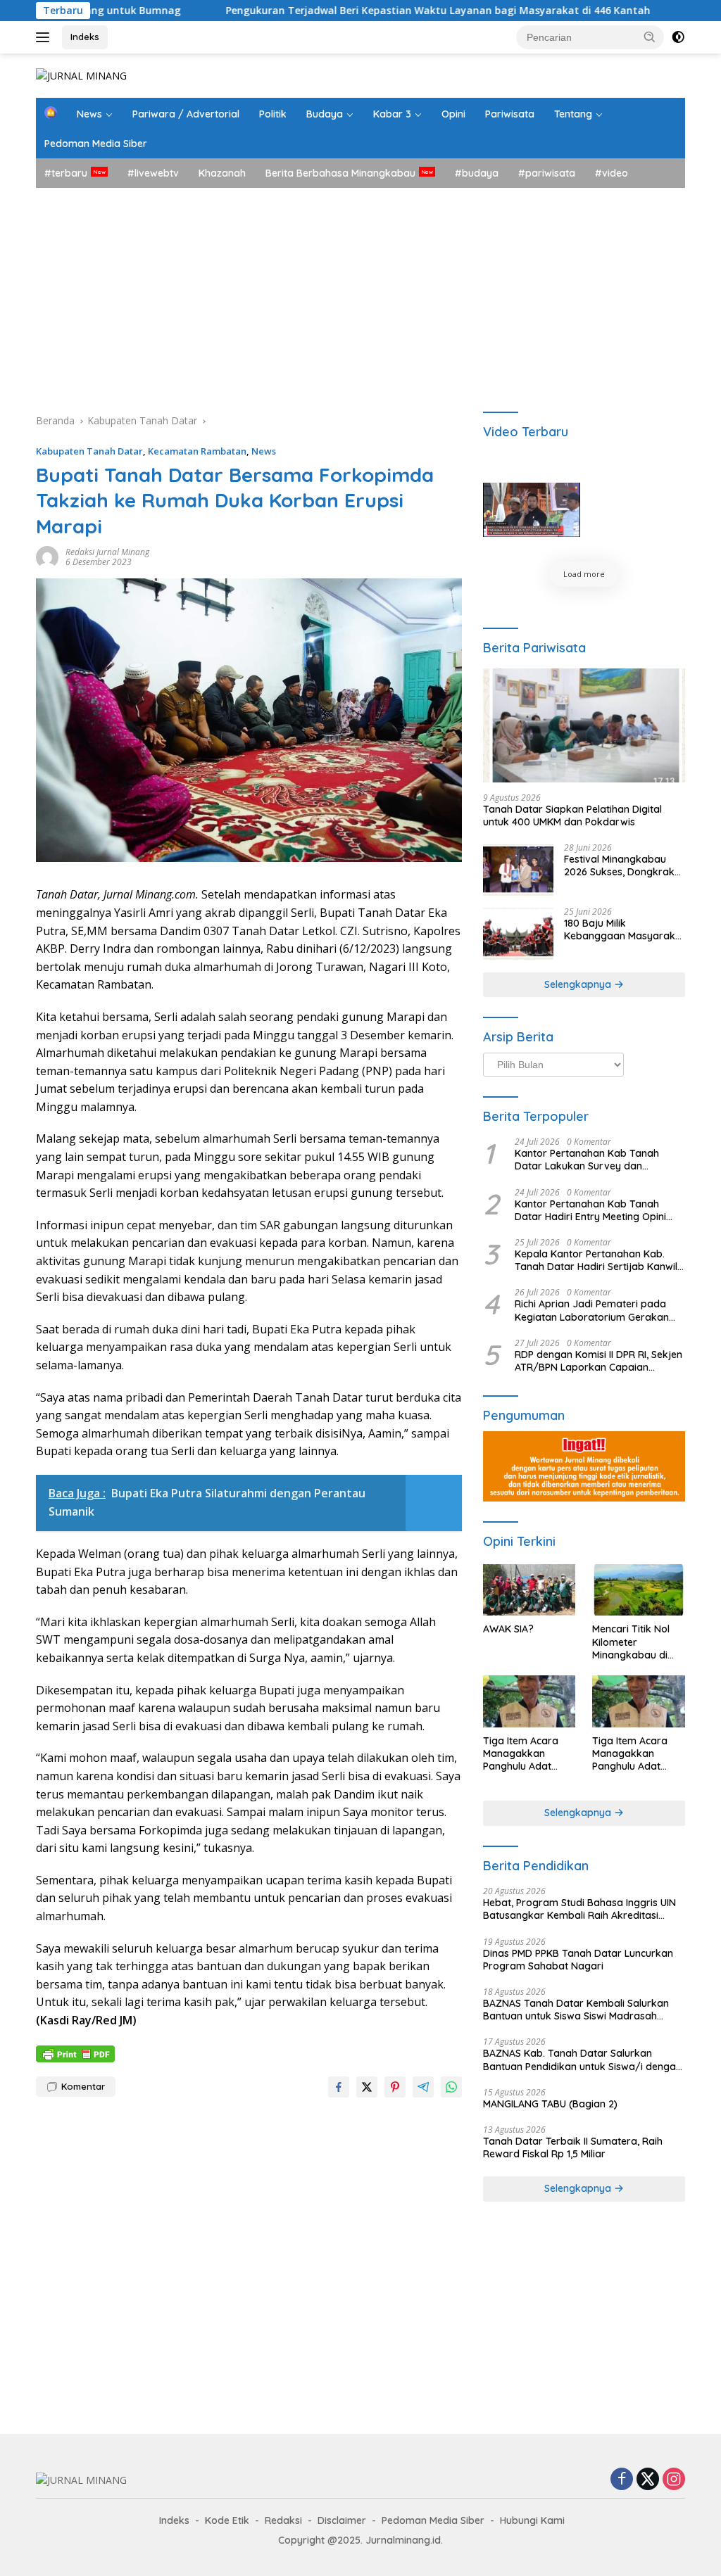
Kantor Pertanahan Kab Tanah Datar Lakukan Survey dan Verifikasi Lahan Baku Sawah (587, 1160)
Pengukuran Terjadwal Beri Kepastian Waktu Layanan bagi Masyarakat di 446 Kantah (362, 11)
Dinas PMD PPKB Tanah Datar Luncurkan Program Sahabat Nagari (578, 1960)
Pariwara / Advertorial (186, 114)
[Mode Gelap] (678, 37)
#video (612, 173)
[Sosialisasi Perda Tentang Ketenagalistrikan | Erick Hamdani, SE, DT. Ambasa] (532, 510)
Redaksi (283, 2520)
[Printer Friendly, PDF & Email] (75, 2053)
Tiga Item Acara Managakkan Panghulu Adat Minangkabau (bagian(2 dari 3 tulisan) (630, 1754)
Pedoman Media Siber (96, 144)
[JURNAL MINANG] (81, 75)
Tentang (573, 114)
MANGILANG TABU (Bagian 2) (550, 2104)
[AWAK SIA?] (529, 1590)
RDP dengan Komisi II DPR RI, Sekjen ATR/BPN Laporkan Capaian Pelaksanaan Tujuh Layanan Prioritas (598, 1361)
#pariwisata (547, 173)
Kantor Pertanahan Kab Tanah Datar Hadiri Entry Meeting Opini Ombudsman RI (590, 1210)
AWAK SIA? (508, 1629)
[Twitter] (648, 2480)
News (89, 114)
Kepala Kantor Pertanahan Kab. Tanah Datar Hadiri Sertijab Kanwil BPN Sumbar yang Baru (596, 1260)
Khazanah (222, 173)
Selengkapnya (579, 984)
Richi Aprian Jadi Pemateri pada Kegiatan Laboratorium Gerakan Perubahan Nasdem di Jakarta (592, 1310)
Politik (273, 114)
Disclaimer (342, 2520)
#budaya (477, 173)
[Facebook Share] (339, 2087)
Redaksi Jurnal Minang (107, 552)
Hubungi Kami (532, 2520)
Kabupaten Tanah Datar (89, 451)
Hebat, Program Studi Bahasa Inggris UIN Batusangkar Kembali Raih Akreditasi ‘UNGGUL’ (579, 1909)
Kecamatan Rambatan (197, 451)
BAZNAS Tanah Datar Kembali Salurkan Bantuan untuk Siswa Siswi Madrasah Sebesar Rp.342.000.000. (576, 2010)
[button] (650, 37)
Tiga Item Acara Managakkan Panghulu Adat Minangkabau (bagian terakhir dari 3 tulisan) (521, 1754)
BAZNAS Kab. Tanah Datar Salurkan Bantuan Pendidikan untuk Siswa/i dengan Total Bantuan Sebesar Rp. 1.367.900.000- (582, 2060)
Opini (453, 114)
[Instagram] (674, 2480)
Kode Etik (227, 2520)
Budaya (325, 114)
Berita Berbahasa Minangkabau (340, 173)
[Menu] (45, 37)
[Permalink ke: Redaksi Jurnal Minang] (47, 556)
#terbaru (66, 173)
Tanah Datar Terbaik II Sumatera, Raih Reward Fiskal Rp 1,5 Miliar (573, 2147)
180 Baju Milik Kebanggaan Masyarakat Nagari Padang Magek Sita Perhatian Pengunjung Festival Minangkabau (625, 929)
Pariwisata (510, 114)
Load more (584, 574)
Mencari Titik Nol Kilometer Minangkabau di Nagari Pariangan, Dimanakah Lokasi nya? (636, 1642)
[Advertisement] (360, 293)
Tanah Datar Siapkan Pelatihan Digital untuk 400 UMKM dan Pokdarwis (572, 816)
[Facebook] (622, 2480)
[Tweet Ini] (367, 2087)
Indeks (85, 37)
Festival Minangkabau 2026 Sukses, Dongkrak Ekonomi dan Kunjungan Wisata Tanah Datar (621, 865)
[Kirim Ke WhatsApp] (451, 2087)
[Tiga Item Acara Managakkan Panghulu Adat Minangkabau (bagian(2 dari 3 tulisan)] (639, 1701)
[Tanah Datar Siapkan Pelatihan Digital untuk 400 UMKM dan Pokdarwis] (584, 725)
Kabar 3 (392, 114)
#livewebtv (153, 173)
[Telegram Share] (423, 2087)
